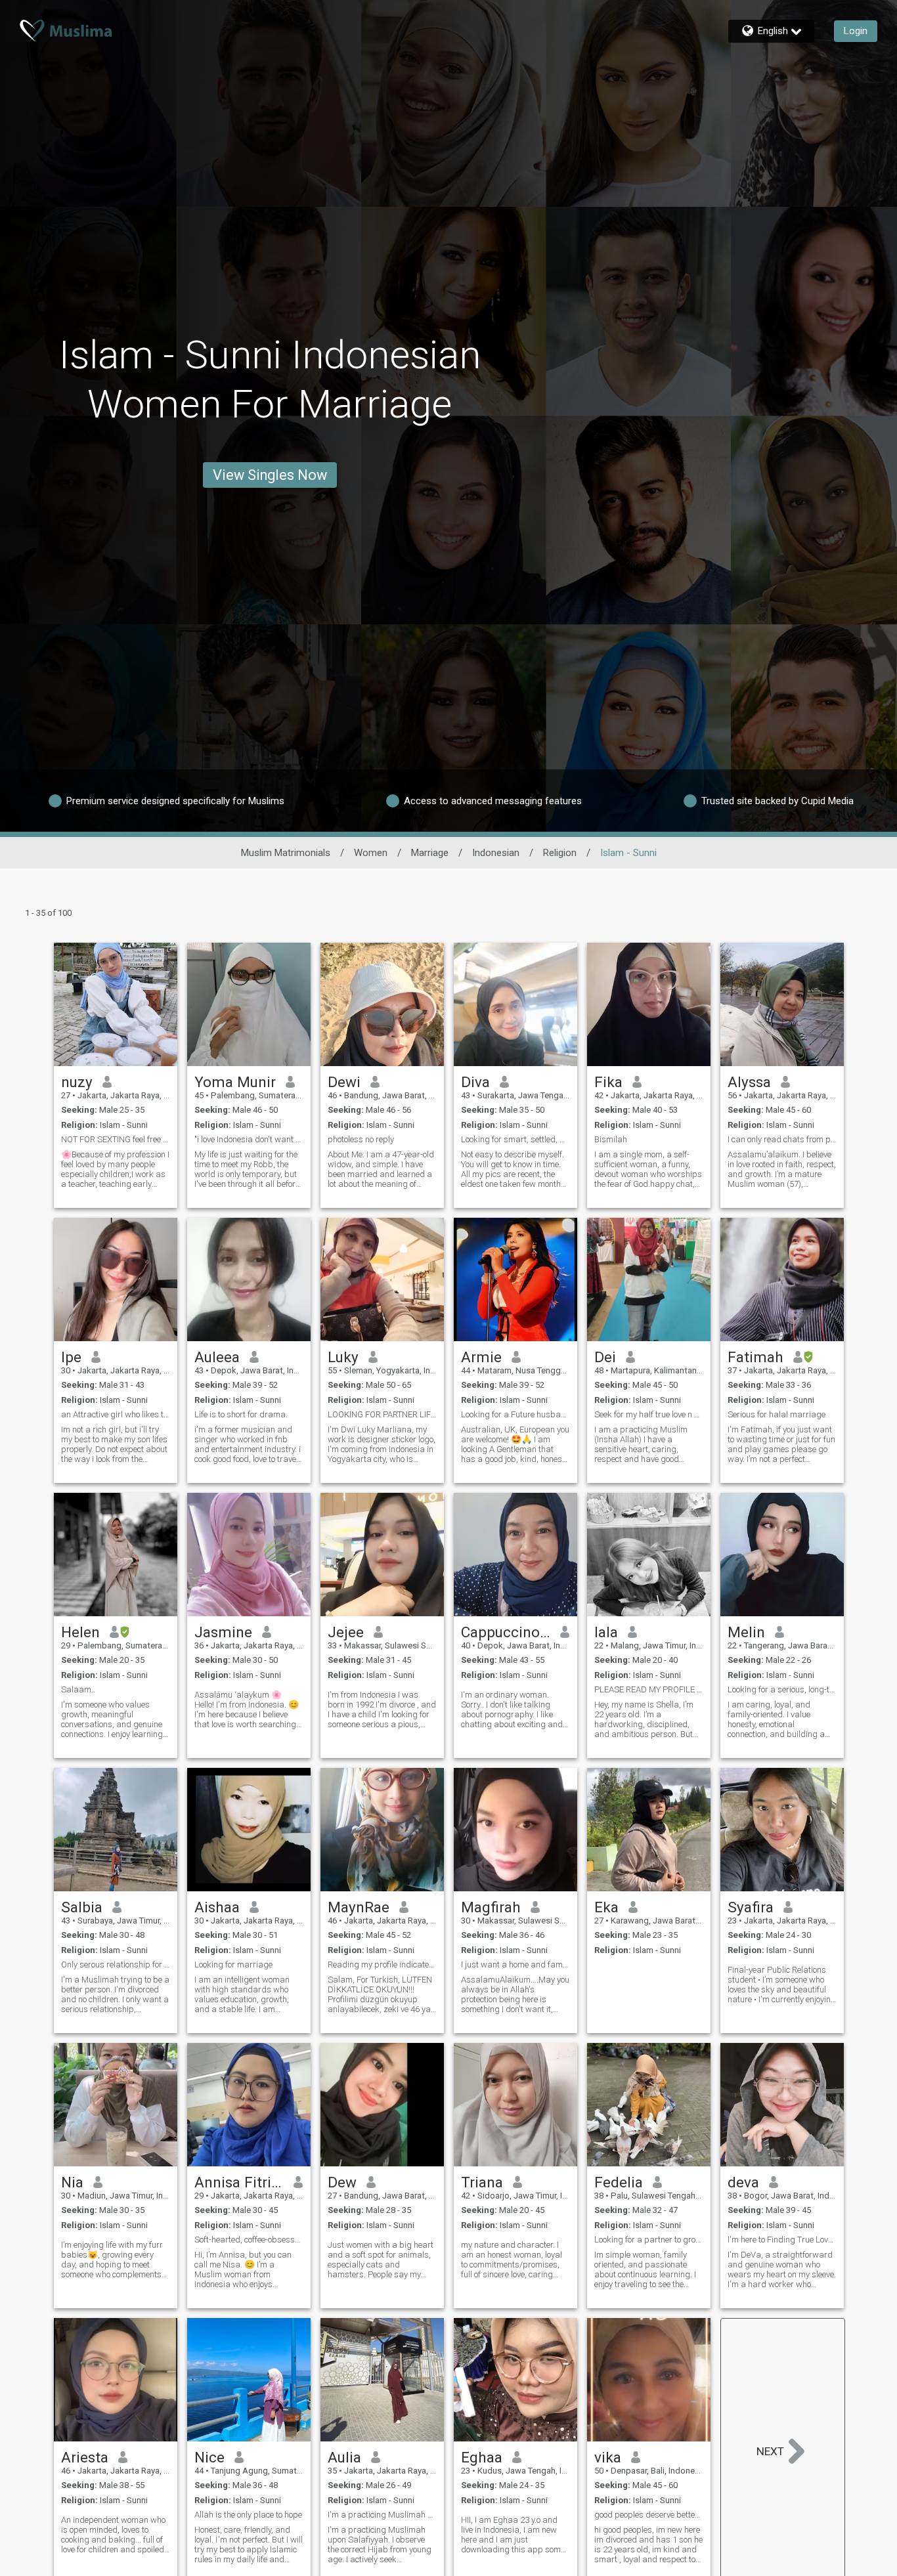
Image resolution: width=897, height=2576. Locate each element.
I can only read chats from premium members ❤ (782, 1139)
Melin (746, 1632)
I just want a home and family (515, 1964)
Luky (343, 1357)
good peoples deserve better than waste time (649, 2515)
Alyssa (749, 1082)
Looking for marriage (233, 1964)
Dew (342, 2182)
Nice (209, 2457)
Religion (560, 853)
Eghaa (482, 2457)
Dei (605, 1357)
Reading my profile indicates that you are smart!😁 (382, 1964)
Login (856, 31)
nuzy (77, 1082)
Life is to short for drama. (241, 1414)
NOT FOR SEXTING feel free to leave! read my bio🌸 (116, 1139)
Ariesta (85, 2457)
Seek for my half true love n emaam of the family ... (649, 1414)
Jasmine (223, 1632)
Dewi (344, 1082)
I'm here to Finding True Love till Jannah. (782, 2240)
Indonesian (496, 853)
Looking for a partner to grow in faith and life (649, 2240)
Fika (608, 1082)
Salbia (82, 1907)
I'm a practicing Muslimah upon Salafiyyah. (382, 2515)
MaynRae (359, 1907)
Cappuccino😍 (506, 1632)
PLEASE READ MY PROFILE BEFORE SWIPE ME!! (649, 1689)
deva (743, 2182)
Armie (481, 1357)
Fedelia (619, 2182)
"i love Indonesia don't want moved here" (249, 1139)
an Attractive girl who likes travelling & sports (116, 1414)
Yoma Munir (235, 1082)
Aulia (344, 2457)
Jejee (346, 1632)
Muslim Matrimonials (286, 853)
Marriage (430, 853)
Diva (475, 1082)
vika (608, 2457)
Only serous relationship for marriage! (116, 1964)
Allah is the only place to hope (248, 2515)
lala (606, 1632)
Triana (482, 2182)
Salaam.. (78, 1689)
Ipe (71, 1357)
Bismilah (611, 1139)
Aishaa (217, 1907)
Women (371, 853)
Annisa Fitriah (239, 2182)
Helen (80, 1632)
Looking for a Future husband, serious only (515, 1414)
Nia (72, 2182)
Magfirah (491, 1907)
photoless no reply (361, 1139)
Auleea (217, 1357)
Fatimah (755, 1357)
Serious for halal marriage (777, 1414)
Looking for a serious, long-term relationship (782, 1689)
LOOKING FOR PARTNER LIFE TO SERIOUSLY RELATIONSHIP (382, 1414)
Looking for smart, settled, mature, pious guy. (515, 1139)
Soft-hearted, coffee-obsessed (249, 2240)
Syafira (751, 1907)
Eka (606, 1907)
